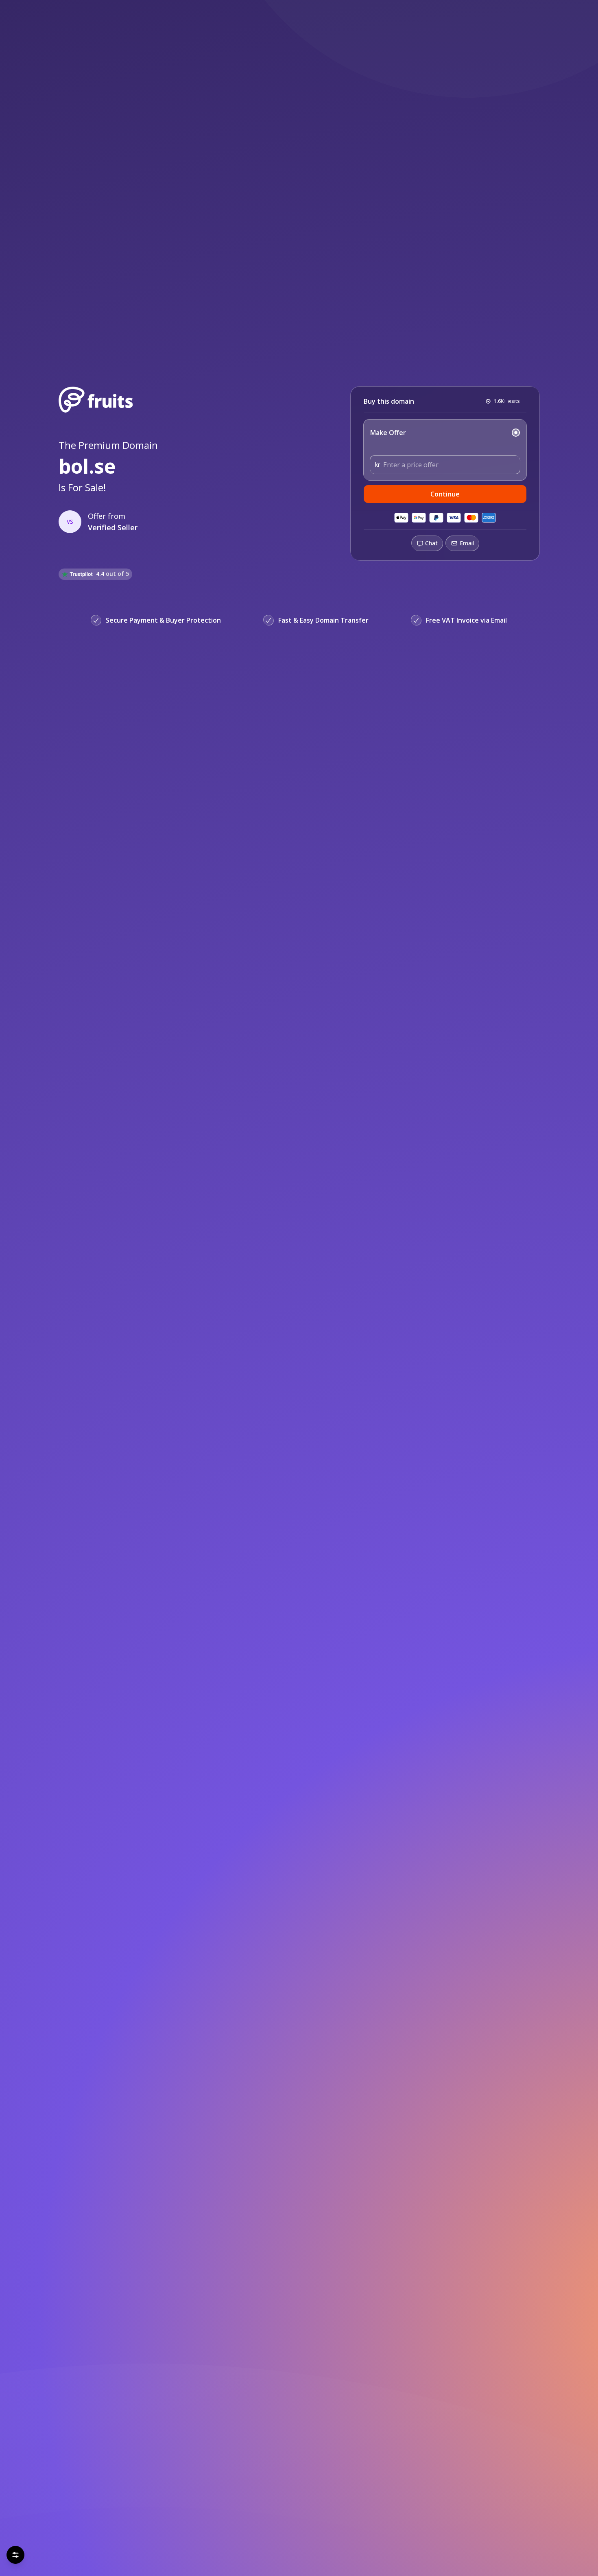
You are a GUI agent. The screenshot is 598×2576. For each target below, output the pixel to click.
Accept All (79, 2551)
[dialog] (99, 2527)
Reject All (36, 2551)
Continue (445, 494)
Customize (161, 2551)
